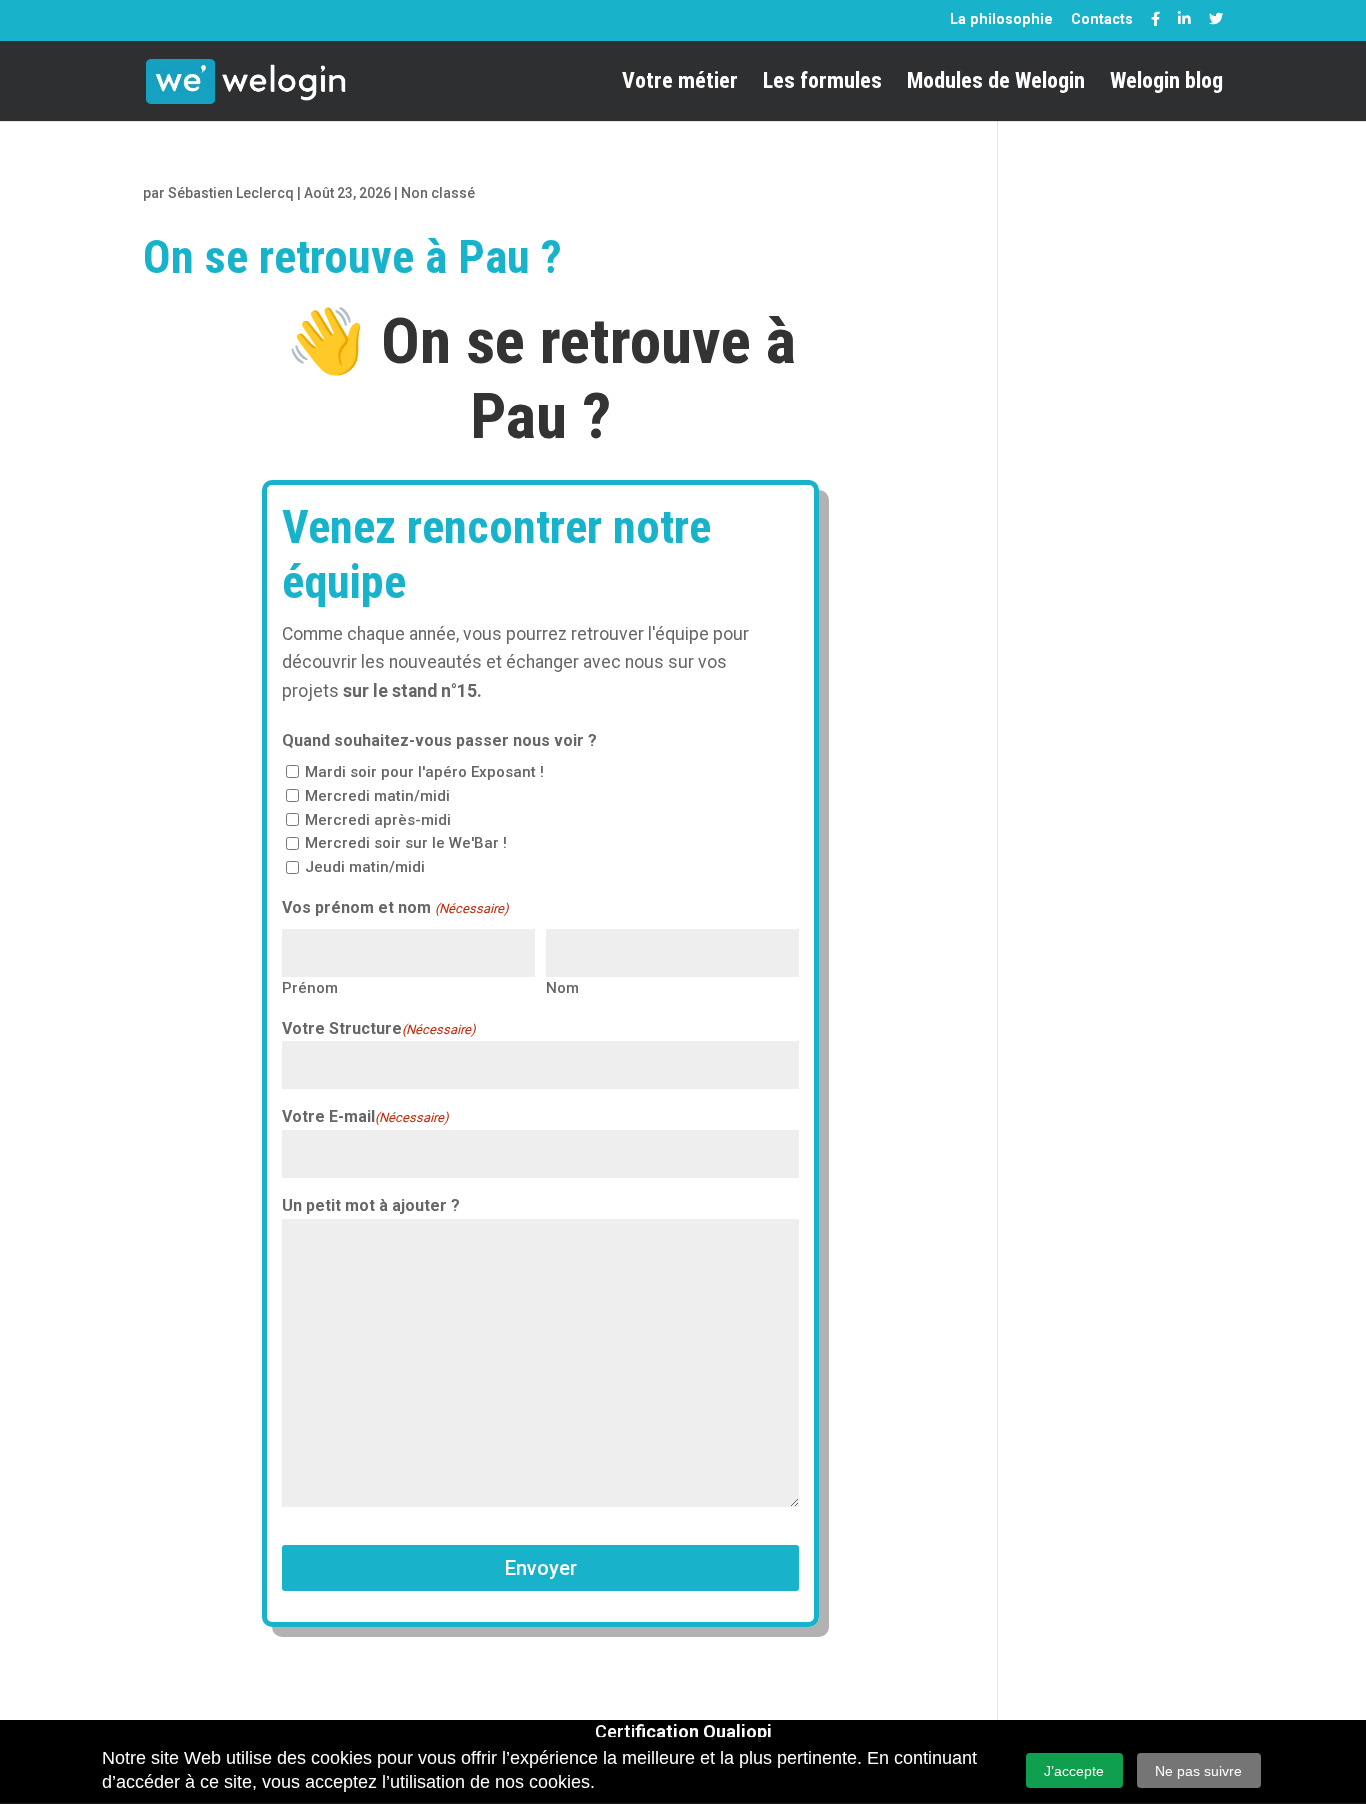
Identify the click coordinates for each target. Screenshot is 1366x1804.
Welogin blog (1166, 83)
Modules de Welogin (996, 83)
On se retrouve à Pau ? (352, 257)
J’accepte (1074, 1771)
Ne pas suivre (1198, 1771)
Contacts (1102, 19)
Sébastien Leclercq (231, 193)
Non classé (438, 193)
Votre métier (680, 83)
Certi (683, 1731)
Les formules (822, 83)
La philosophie (1001, 19)
